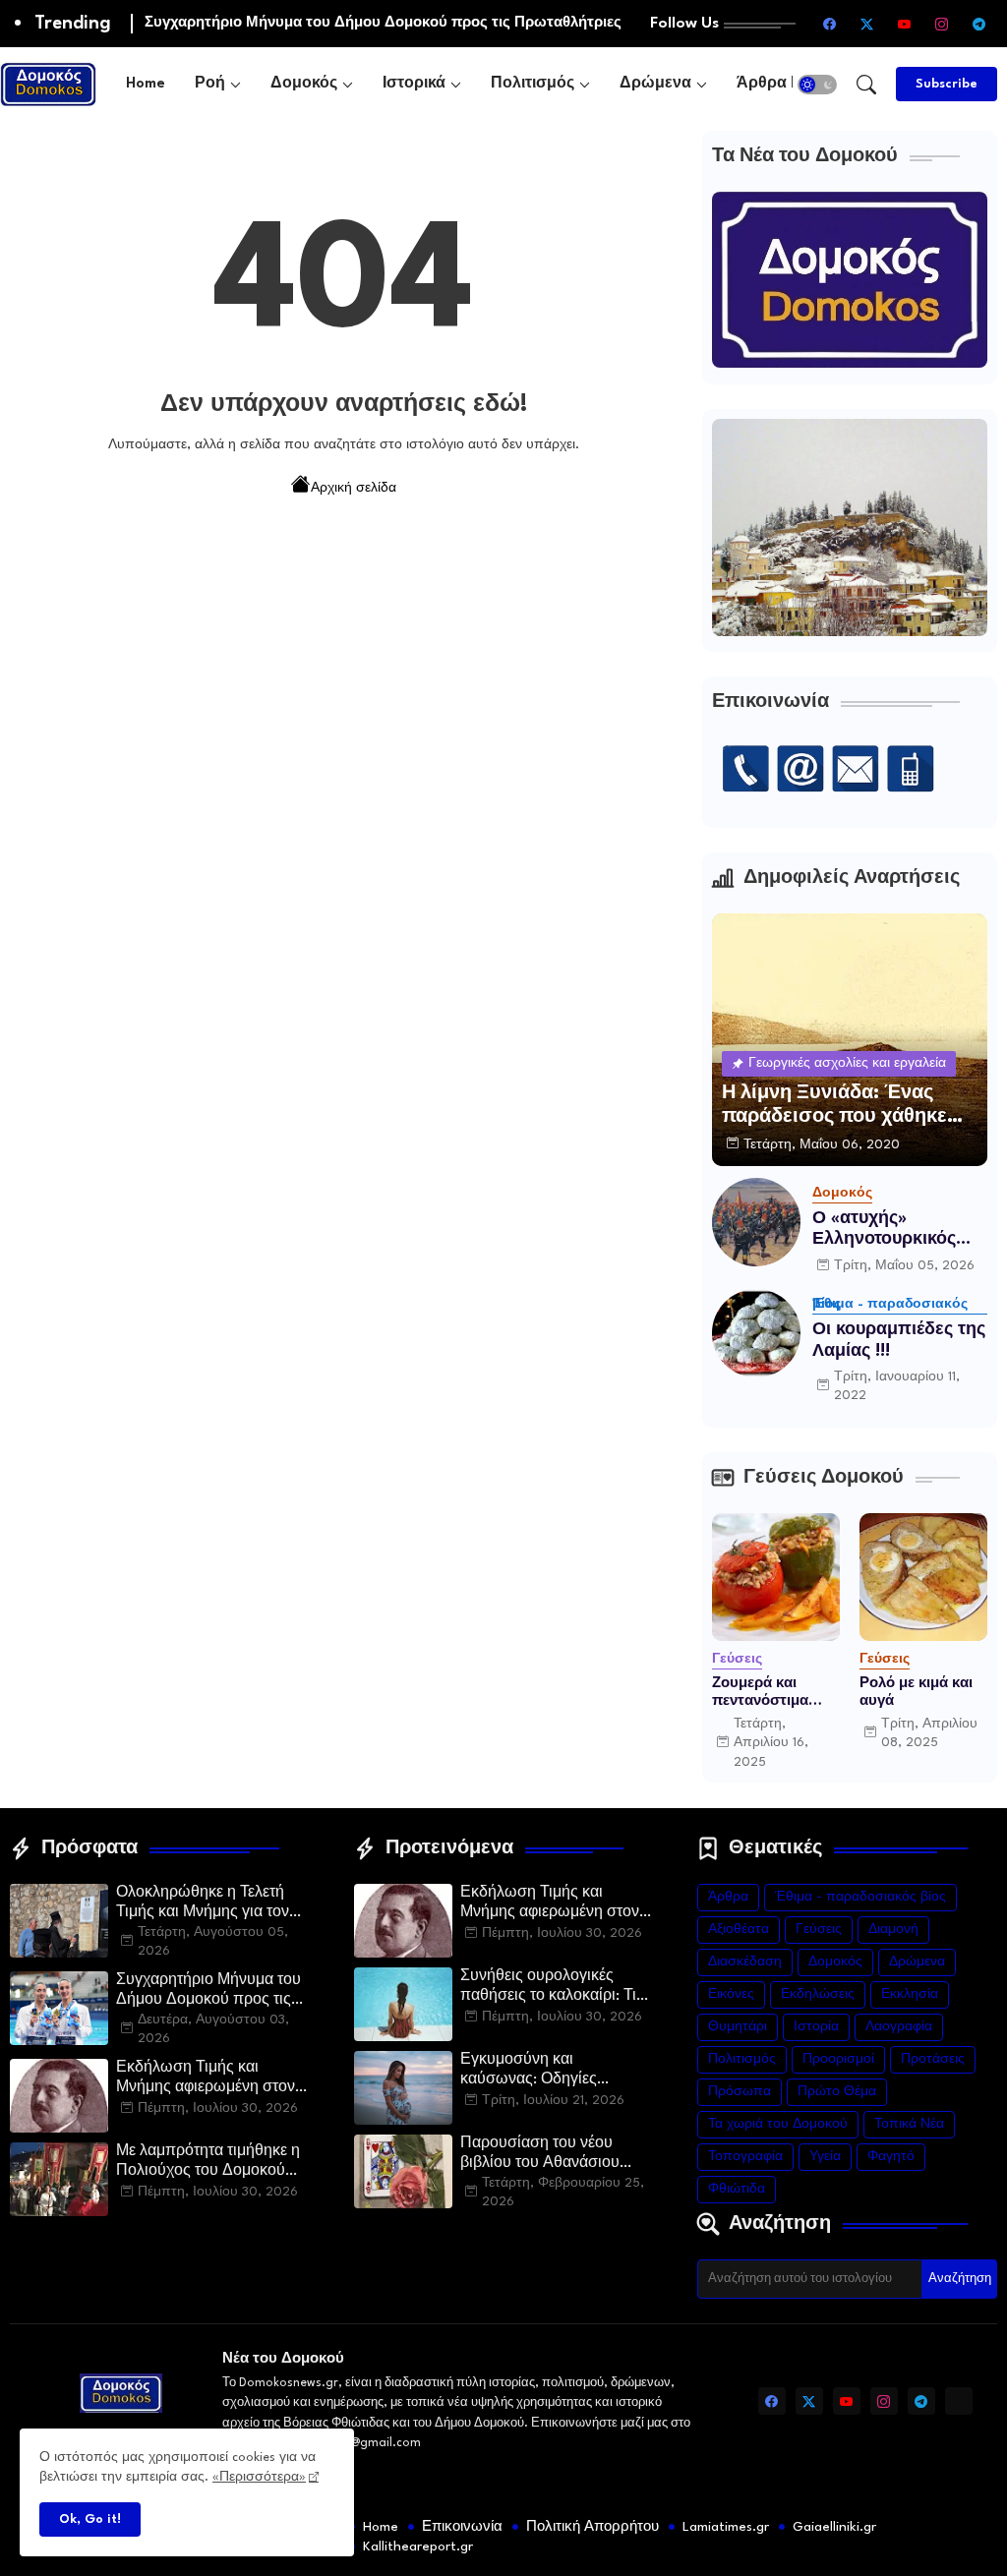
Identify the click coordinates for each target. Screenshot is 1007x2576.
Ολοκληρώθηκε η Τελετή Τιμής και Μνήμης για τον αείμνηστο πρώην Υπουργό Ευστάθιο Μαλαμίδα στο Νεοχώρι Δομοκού (212, 1904)
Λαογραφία (899, 2027)
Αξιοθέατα (739, 1930)
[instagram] (941, 24)
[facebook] (829, 24)
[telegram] (978, 24)
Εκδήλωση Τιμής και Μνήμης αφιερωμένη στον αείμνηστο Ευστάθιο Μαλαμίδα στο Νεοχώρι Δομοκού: (206, 2079)
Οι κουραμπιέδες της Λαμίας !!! (899, 1341)
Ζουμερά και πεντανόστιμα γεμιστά (760, 1693)
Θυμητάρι (738, 2027)
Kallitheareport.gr (418, 2547)
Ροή (210, 84)
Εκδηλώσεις (818, 1994)
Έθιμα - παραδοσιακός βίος (860, 1897)
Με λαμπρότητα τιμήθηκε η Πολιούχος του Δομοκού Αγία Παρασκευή (208, 2163)
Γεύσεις (819, 1930)
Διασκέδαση (745, 1962)
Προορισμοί (838, 2059)
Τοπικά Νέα (909, 2124)
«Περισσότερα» (259, 2477)
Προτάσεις (933, 2059)
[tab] (146, 84)
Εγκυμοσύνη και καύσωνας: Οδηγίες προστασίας (529, 2072)
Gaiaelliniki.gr (834, 2527)
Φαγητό (891, 2157)
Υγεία (825, 2157)
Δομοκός (304, 84)
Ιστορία (816, 2027)
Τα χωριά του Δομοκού (778, 2124)
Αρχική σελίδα (354, 488)
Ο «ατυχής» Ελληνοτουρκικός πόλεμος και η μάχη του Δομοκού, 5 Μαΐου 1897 (895, 1230)
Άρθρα (728, 1897)
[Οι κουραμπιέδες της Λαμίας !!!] (756, 1333)
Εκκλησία (910, 1994)
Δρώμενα (655, 84)
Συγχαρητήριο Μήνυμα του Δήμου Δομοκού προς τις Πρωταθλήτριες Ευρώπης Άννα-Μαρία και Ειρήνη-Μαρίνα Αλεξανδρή (208, 1992)
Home (146, 84)
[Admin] (959, 2401)
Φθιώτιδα (737, 2189)
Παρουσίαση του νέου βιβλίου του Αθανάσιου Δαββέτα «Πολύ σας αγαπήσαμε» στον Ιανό (540, 2155)
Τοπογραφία (745, 2157)
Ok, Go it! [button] (90, 2519)
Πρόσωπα (740, 2092)
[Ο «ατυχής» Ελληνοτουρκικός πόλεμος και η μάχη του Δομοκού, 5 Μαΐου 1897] (756, 1222)
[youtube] (904, 24)
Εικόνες (731, 1994)
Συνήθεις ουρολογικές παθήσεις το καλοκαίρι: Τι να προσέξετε (548, 1988)
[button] (817, 85)
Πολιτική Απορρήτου (592, 2527)
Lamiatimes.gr (726, 2527)
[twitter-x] (866, 24)
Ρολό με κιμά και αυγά (916, 1692)
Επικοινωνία (462, 2527)
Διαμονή (893, 1930)
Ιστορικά (414, 84)
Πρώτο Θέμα (837, 2092)
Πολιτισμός (533, 84)
